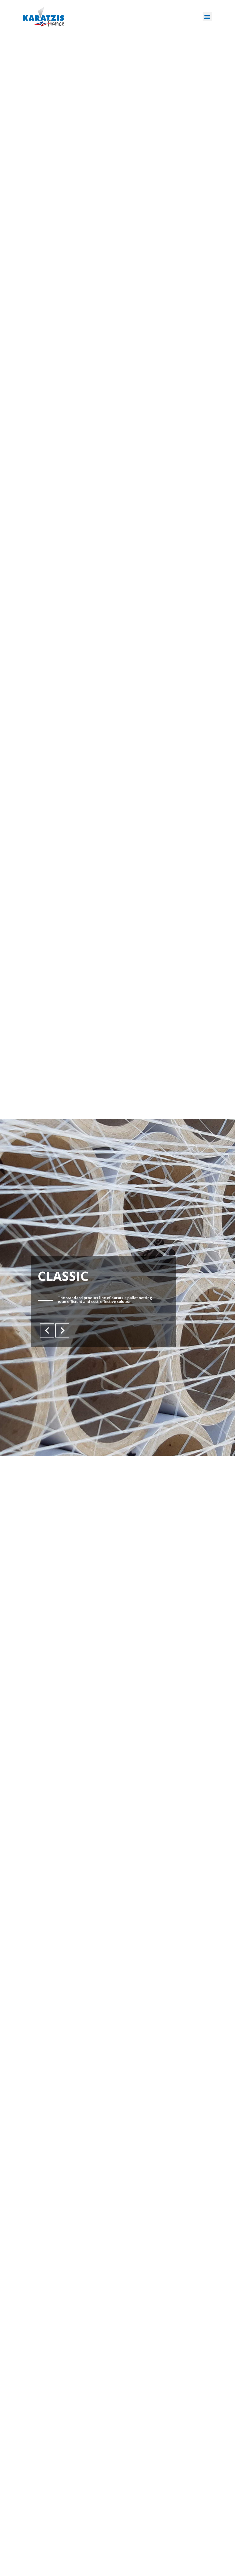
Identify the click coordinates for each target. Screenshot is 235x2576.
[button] (207, 16)
